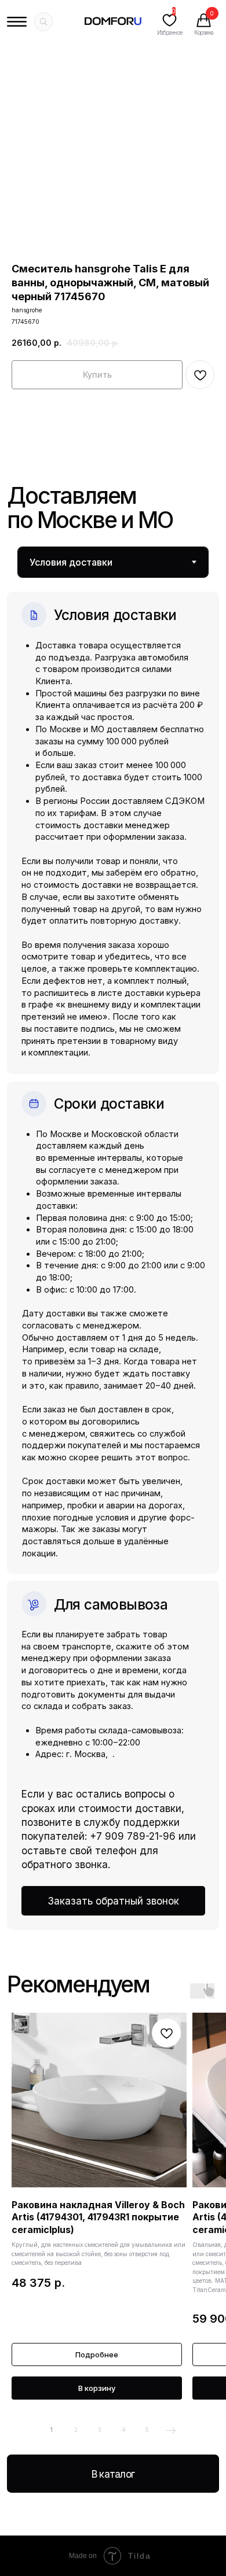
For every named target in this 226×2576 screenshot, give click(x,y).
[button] (113, 1901)
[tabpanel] (113, 1254)
